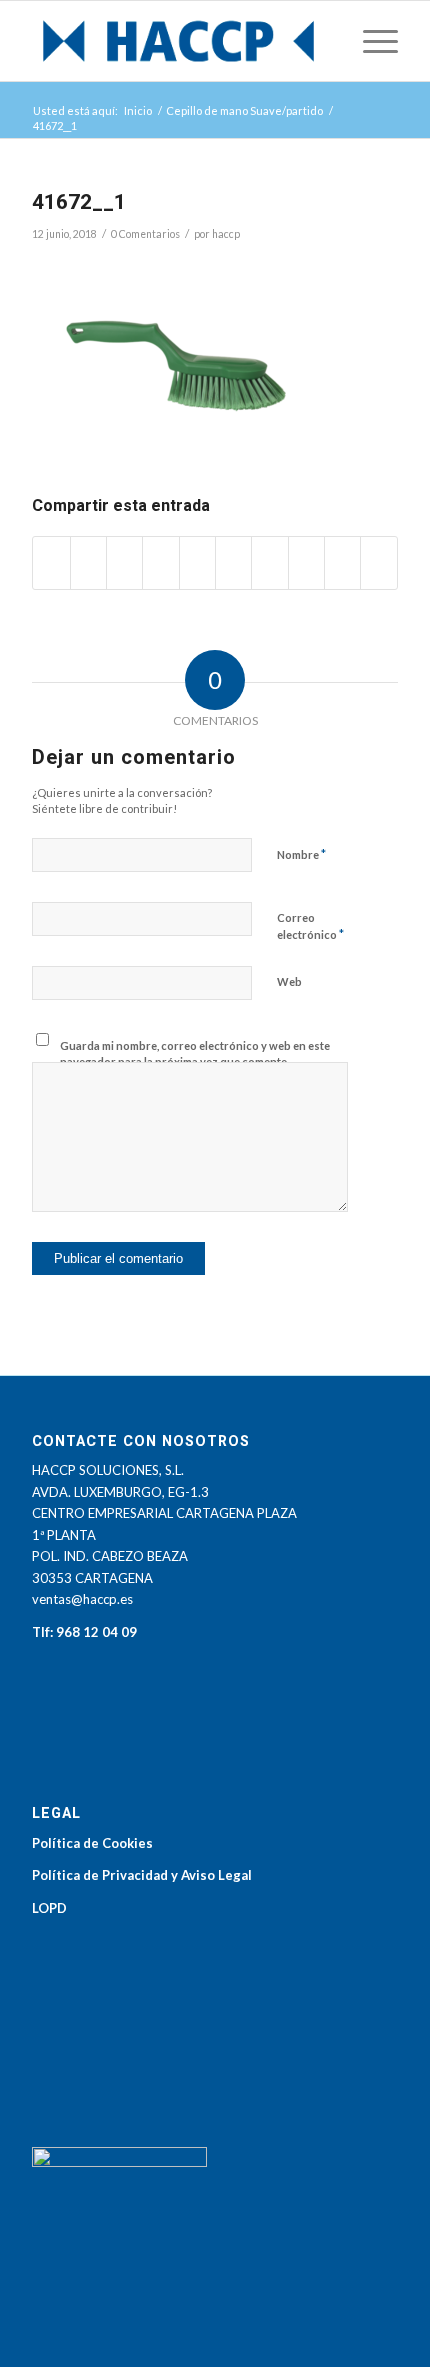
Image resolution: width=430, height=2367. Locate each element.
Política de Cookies (92, 1843)
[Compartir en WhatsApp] (160, 563)
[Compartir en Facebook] (51, 563)
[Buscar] (323, 41)
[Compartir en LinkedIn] (233, 563)
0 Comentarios (145, 234)
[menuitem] (323, 41)
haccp (226, 234)
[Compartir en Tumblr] (269, 563)
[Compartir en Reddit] (342, 563)
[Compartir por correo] (378, 563)
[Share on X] (124, 563)
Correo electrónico (310, 927)
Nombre (301, 854)
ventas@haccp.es (82, 1599)
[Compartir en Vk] (306, 563)
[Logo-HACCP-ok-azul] (178, 41)
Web (289, 981)
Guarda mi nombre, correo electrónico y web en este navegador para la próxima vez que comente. (195, 1054)
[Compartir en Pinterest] (197, 563)
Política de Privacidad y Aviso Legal (142, 1875)
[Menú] (370, 41)
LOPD (49, 1908)
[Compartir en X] (88, 563)
